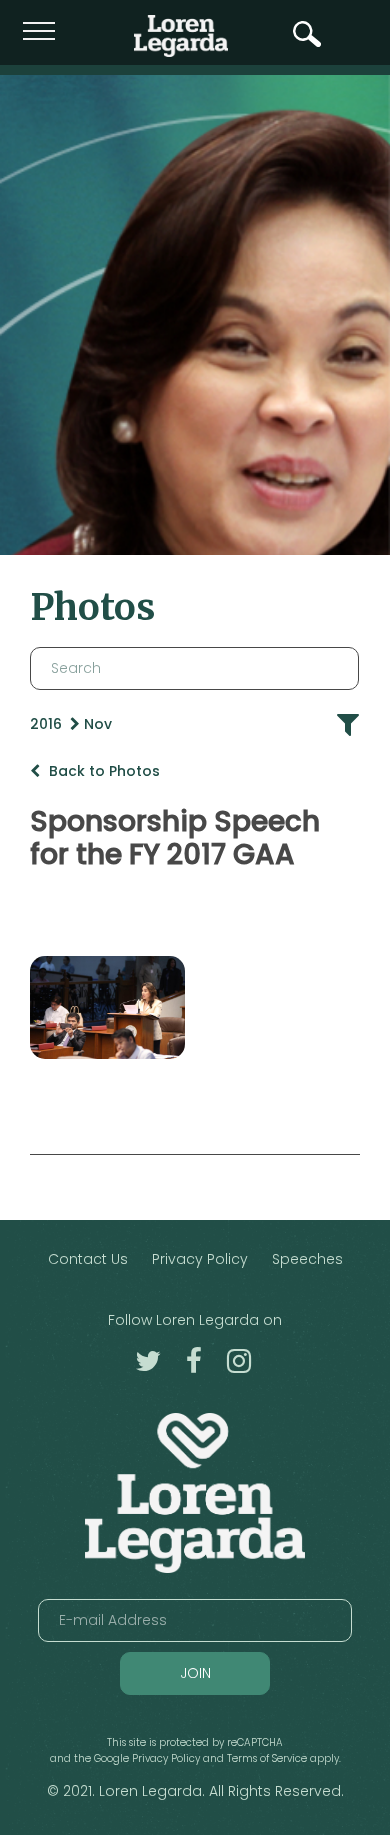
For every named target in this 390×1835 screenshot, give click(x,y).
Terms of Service (267, 1758)
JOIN (195, 1673)
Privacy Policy (200, 1259)
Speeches (307, 1259)
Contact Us (88, 1259)
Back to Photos (102, 771)
